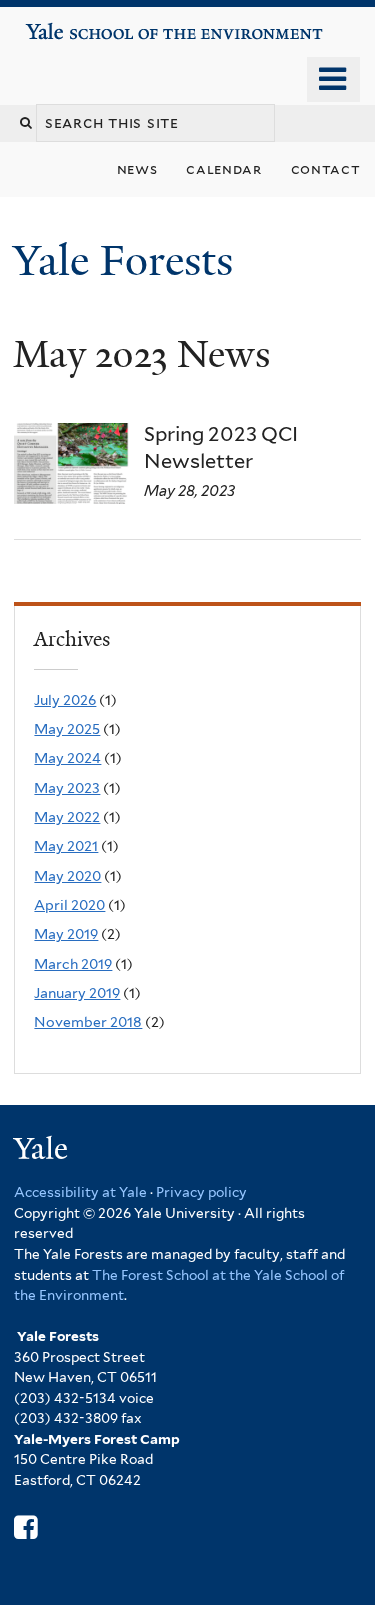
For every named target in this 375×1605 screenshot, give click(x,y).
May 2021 (66, 846)
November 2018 (88, 1022)
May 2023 (67, 788)
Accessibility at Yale (80, 1192)
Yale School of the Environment (81, 23)
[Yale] (43, 1151)
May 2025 (67, 729)
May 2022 (67, 817)
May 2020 (67, 876)
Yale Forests (128, 260)
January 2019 (77, 993)
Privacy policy (201, 1192)
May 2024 (67, 758)
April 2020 (69, 905)
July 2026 (65, 700)
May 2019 (66, 934)
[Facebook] (25, 1527)
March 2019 (73, 964)
